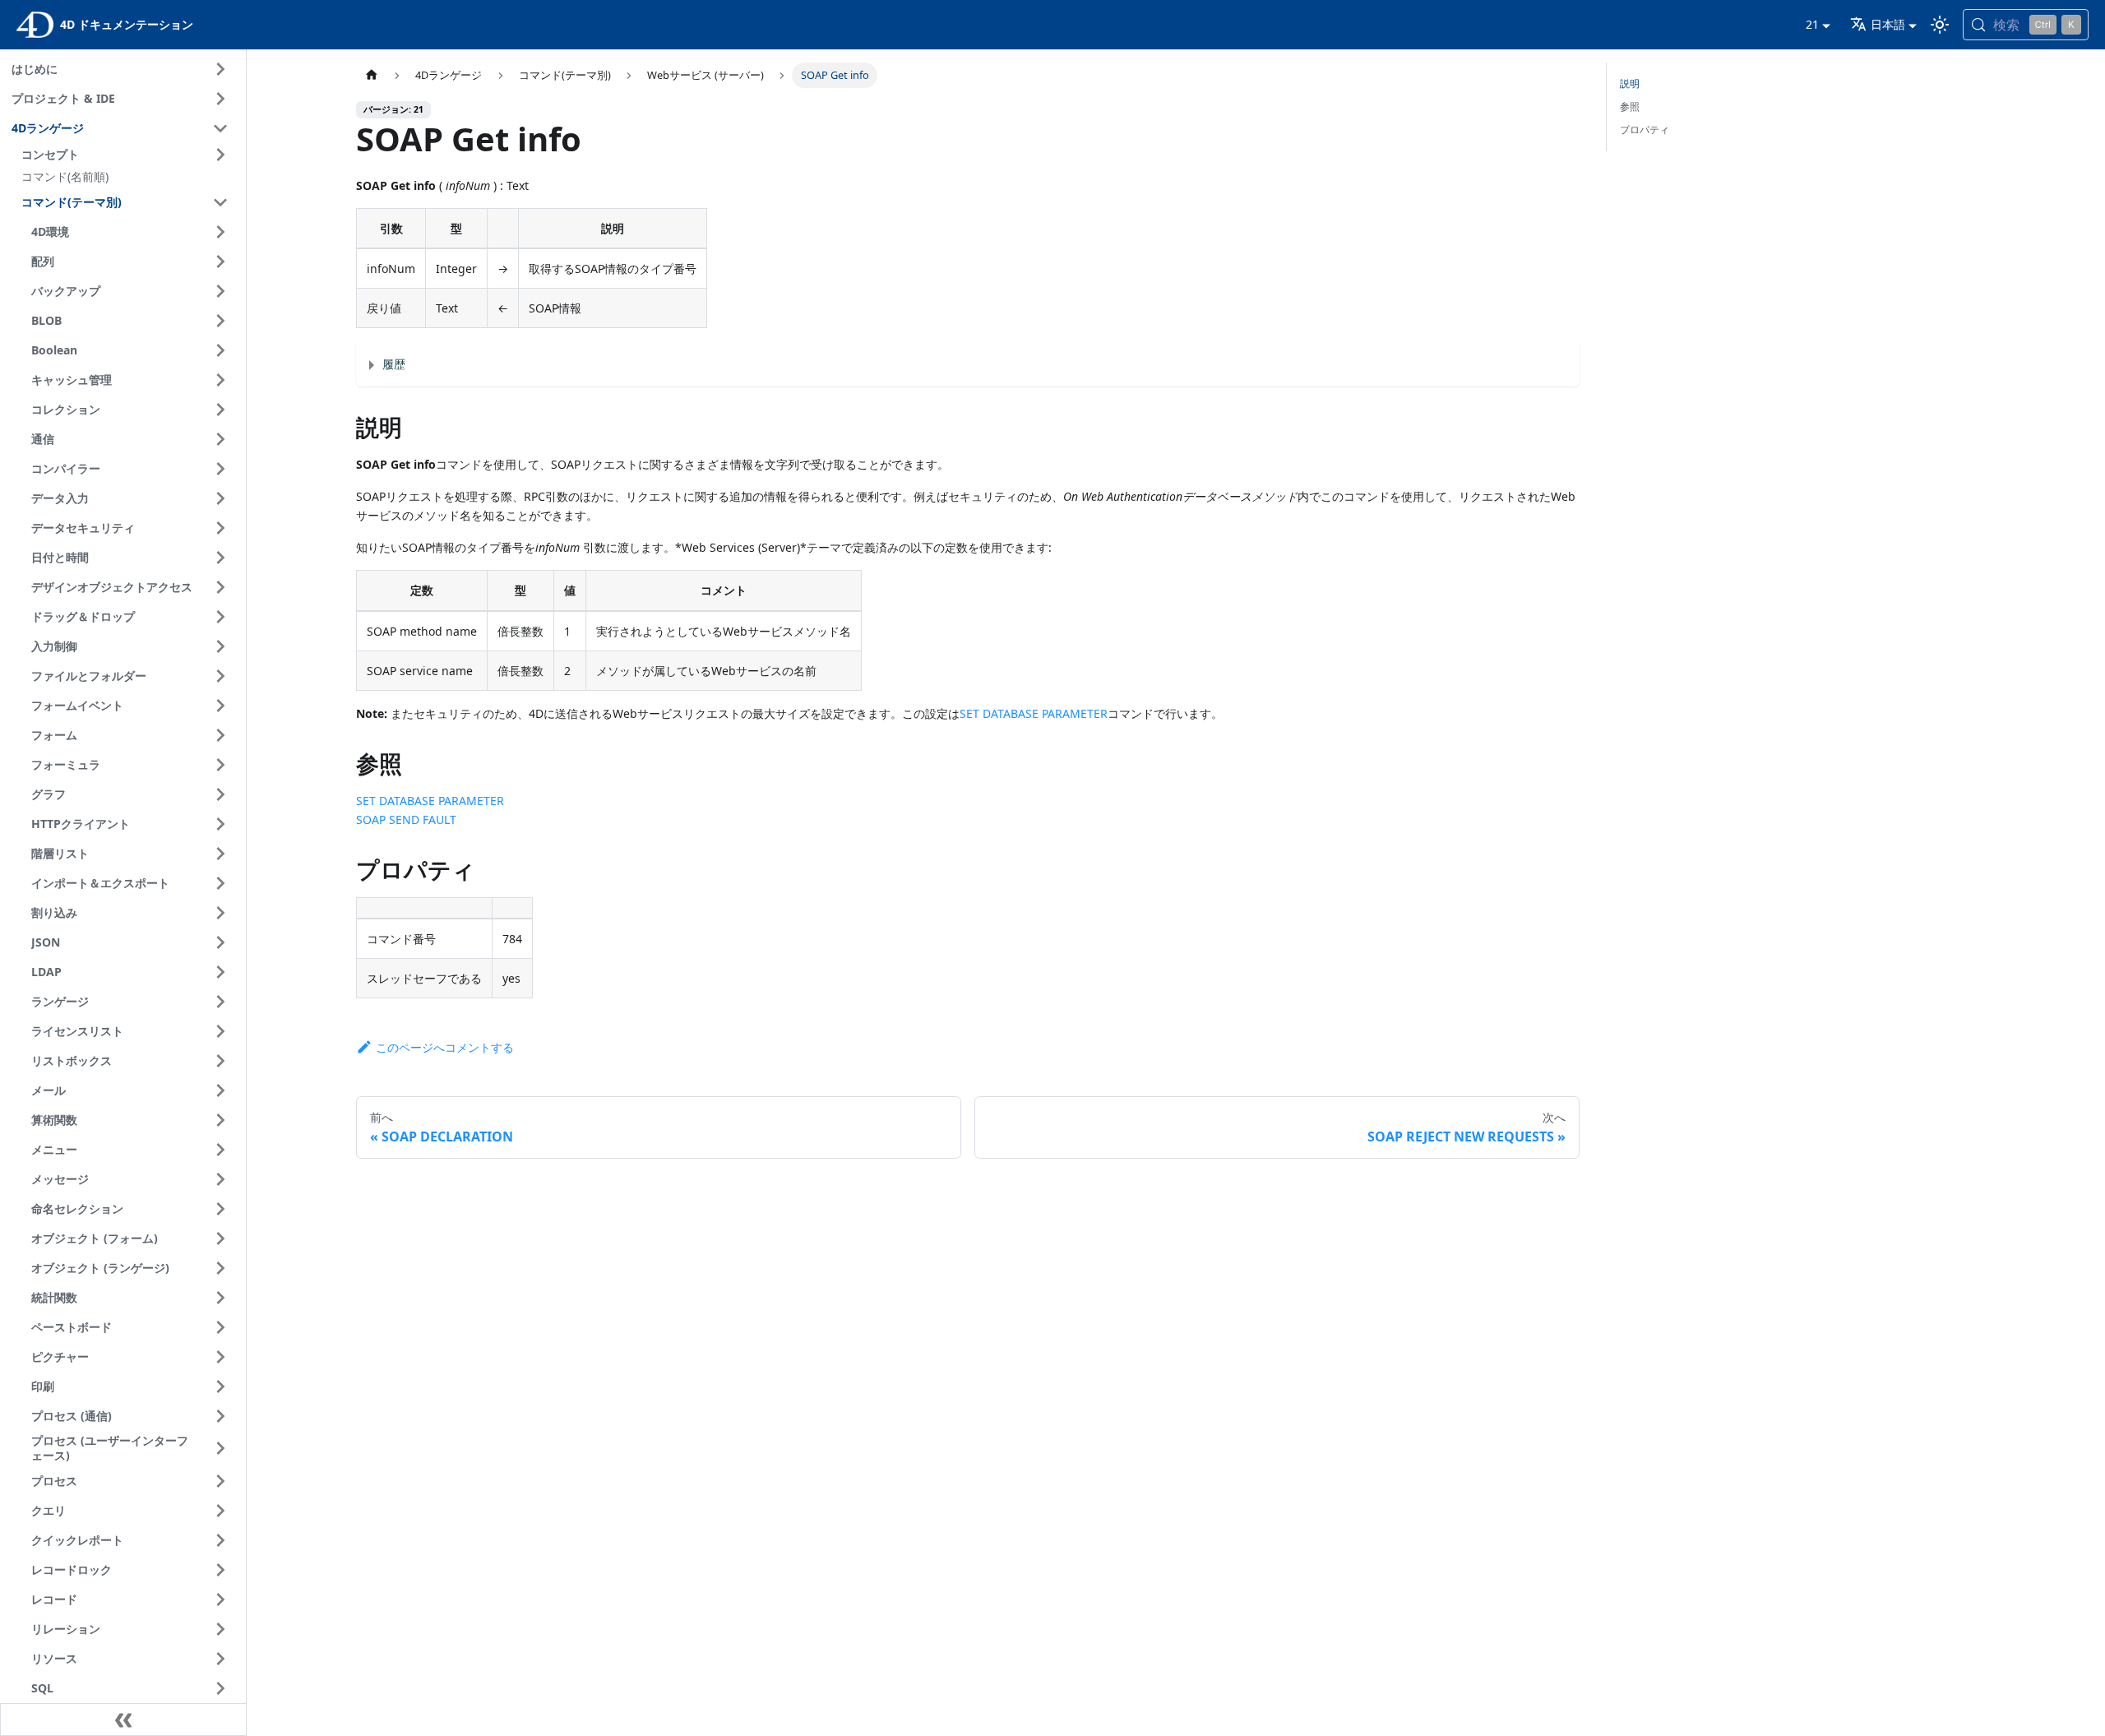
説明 (1630, 83)
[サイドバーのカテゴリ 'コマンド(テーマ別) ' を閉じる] (220, 202)
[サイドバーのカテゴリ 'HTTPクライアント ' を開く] (220, 824)
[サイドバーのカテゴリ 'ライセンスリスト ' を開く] (220, 1031)
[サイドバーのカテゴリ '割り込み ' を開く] (220, 913)
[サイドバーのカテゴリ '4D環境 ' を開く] (220, 232)
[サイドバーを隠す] (123, 1720)
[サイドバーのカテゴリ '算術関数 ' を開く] (220, 1120)
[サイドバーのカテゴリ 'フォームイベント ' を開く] (220, 706)
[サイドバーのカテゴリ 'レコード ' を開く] (220, 1599)
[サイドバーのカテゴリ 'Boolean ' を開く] (220, 350)
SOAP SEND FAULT (406, 819)
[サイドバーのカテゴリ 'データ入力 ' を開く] (220, 498)
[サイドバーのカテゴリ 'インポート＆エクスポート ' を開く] (220, 883)
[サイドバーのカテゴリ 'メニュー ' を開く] (220, 1150)
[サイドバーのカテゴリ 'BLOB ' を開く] (220, 321)
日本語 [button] (1888, 24)
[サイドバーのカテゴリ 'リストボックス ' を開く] (220, 1061)
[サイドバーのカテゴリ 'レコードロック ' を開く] (220, 1570)
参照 (1630, 106)
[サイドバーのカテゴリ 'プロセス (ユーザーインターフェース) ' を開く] (220, 1449)
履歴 (394, 364)
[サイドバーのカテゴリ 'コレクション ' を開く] (220, 410)
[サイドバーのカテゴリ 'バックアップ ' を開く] (220, 291)
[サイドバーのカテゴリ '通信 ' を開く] (220, 439)
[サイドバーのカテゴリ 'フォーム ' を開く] (220, 735)
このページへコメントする (445, 1047)
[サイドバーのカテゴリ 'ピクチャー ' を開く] (220, 1357)
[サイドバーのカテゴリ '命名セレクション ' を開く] (220, 1209)
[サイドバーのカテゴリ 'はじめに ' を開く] (220, 69)
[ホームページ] (372, 75)
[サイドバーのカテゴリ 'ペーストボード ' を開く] (220, 1327)
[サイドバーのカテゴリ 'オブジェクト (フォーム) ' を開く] (220, 1238)
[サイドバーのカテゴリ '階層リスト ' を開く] (220, 854)
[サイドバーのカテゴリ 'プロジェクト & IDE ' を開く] (220, 99)
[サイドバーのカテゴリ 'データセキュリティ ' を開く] (220, 528)
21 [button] (1812, 24)
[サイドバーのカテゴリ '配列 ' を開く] (220, 262)
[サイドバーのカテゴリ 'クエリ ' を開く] (220, 1511)
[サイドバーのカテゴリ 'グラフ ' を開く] (220, 794)
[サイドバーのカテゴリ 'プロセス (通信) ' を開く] (220, 1416)
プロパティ (1645, 130)
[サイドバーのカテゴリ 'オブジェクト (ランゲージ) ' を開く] (220, 1268)
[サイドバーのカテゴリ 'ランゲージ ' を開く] (220, 1002)
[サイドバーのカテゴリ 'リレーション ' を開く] (220, 1629)
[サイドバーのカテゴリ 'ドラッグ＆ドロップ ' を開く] (220, 617)
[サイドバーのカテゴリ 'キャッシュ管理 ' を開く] (220, 380)
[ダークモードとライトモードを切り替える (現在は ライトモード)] (1940, 25)
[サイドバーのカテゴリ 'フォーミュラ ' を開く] (220, 765)
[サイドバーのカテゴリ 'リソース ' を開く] (220, 1659)
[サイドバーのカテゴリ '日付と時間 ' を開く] (220, 558)
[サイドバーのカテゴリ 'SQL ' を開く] (220, 1688)
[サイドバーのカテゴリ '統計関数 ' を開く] (220, 1298)
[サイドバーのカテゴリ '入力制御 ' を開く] (220, 646)
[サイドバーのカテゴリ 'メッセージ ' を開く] (220, 1179)
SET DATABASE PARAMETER (1034, 713)
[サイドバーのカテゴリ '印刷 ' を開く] (220, 1386)
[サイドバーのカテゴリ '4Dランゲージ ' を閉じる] (220, 128)
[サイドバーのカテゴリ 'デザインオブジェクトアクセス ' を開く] (220, 587)
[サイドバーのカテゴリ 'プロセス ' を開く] (220, 1481)
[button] (127, 155)
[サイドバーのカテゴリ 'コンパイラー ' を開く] (220, 469)
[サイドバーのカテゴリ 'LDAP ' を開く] (220, 972)
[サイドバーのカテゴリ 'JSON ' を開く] (220, 942)
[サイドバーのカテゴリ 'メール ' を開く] (220, 1090)
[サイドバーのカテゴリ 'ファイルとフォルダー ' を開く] (220, 676)
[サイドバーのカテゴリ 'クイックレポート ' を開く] (220, 1540)
